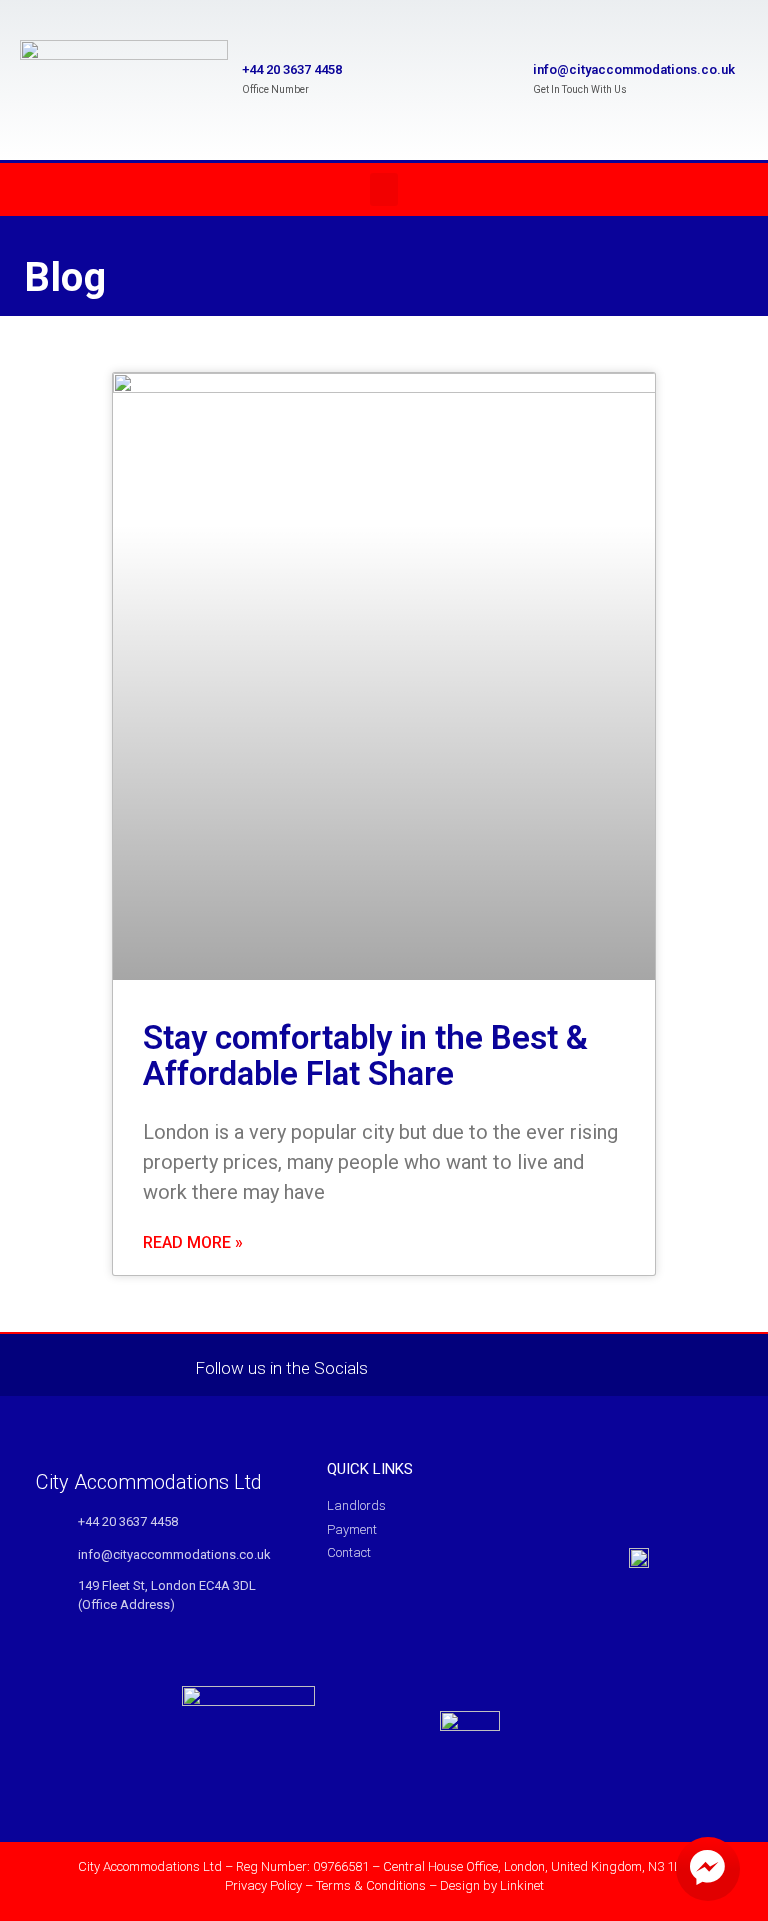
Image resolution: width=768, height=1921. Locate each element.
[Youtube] (456, 1365)
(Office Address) (126, 1604)
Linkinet (522, 1885)
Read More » (193, 1242)
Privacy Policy (263, 1885)
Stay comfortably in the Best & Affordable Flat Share (365, 1055)
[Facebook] (415, 1365)
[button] (384, 189)
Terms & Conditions (371, 1885)
